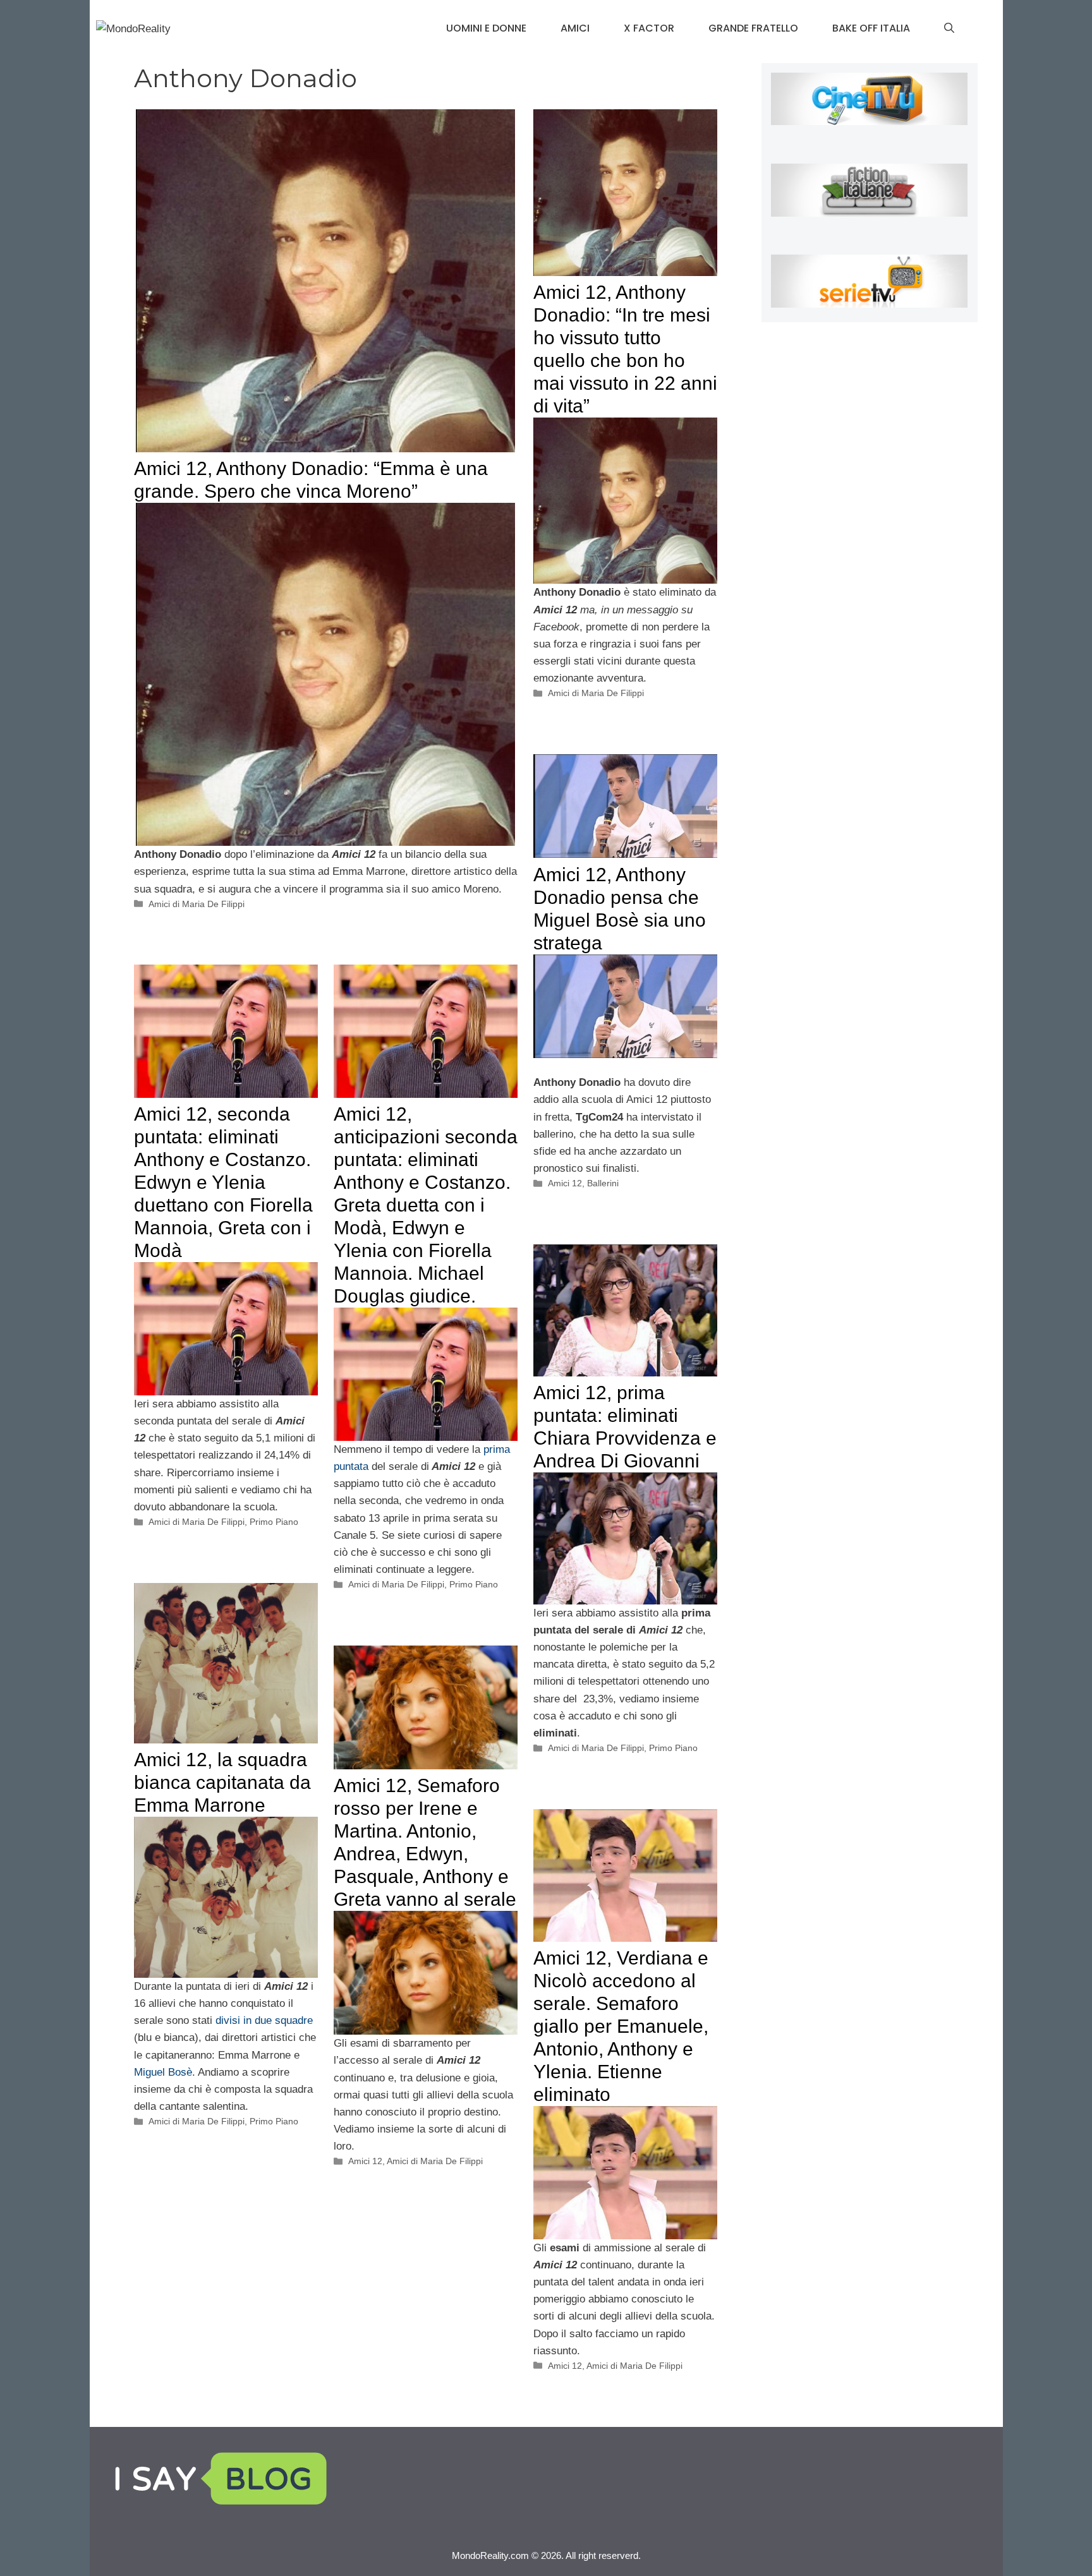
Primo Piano (274, 1522)
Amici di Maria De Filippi (197, 904)
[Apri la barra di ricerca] (949, 28)
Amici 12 (565, 1183)
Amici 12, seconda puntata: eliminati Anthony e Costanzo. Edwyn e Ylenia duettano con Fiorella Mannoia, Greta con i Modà (223, 1182)
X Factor (649, 28)
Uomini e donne (486, 28)
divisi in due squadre (264, 2020)
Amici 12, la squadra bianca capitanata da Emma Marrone (222, 1782)
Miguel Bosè (163, 2072)
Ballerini (603, 1183)
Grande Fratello (753, 28)
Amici (575, 28)
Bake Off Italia (871, 28)
